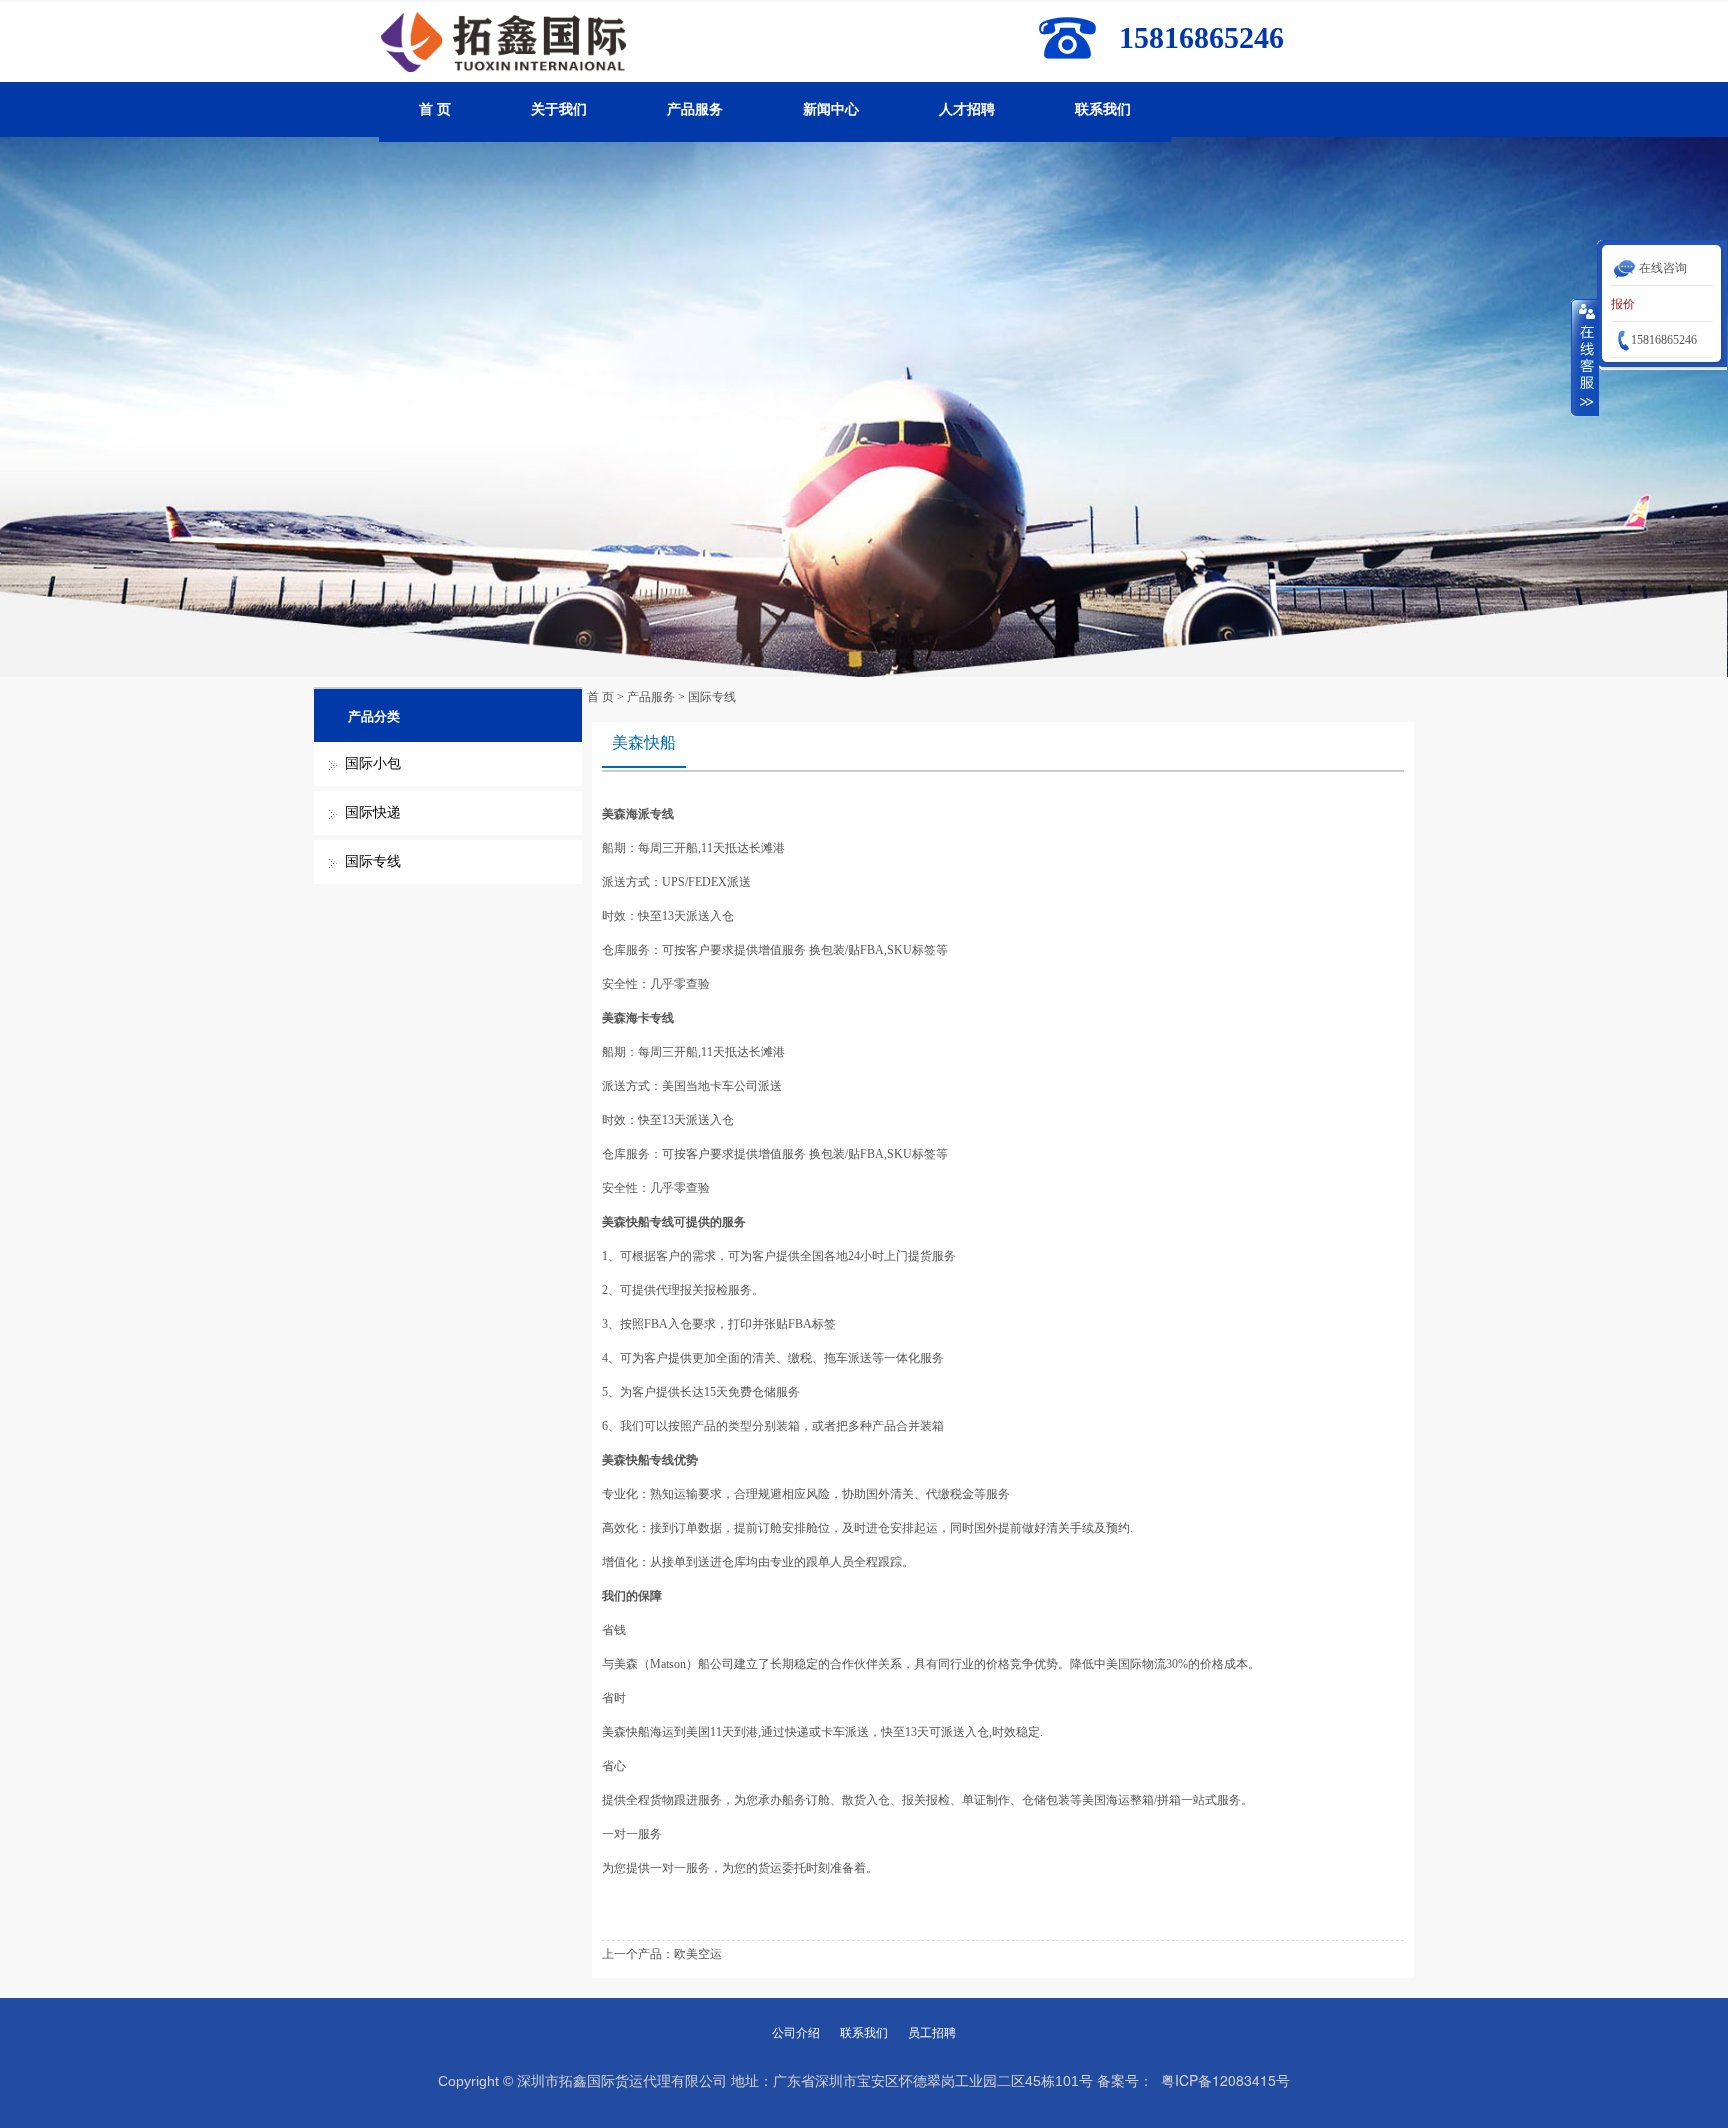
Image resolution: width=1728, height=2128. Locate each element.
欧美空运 (698, 1954)
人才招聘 (967, 109)
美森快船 (644, 742)
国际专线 (373, 861)
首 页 (435, 109)
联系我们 (1103, 109)
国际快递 (373, 812)
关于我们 (559, 109)
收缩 (1585, 357)
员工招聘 (932, 2033)
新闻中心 (831, 109)
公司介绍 (796, 2033)
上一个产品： (638, 1954)
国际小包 (373, 763)
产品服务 (695, 109)
